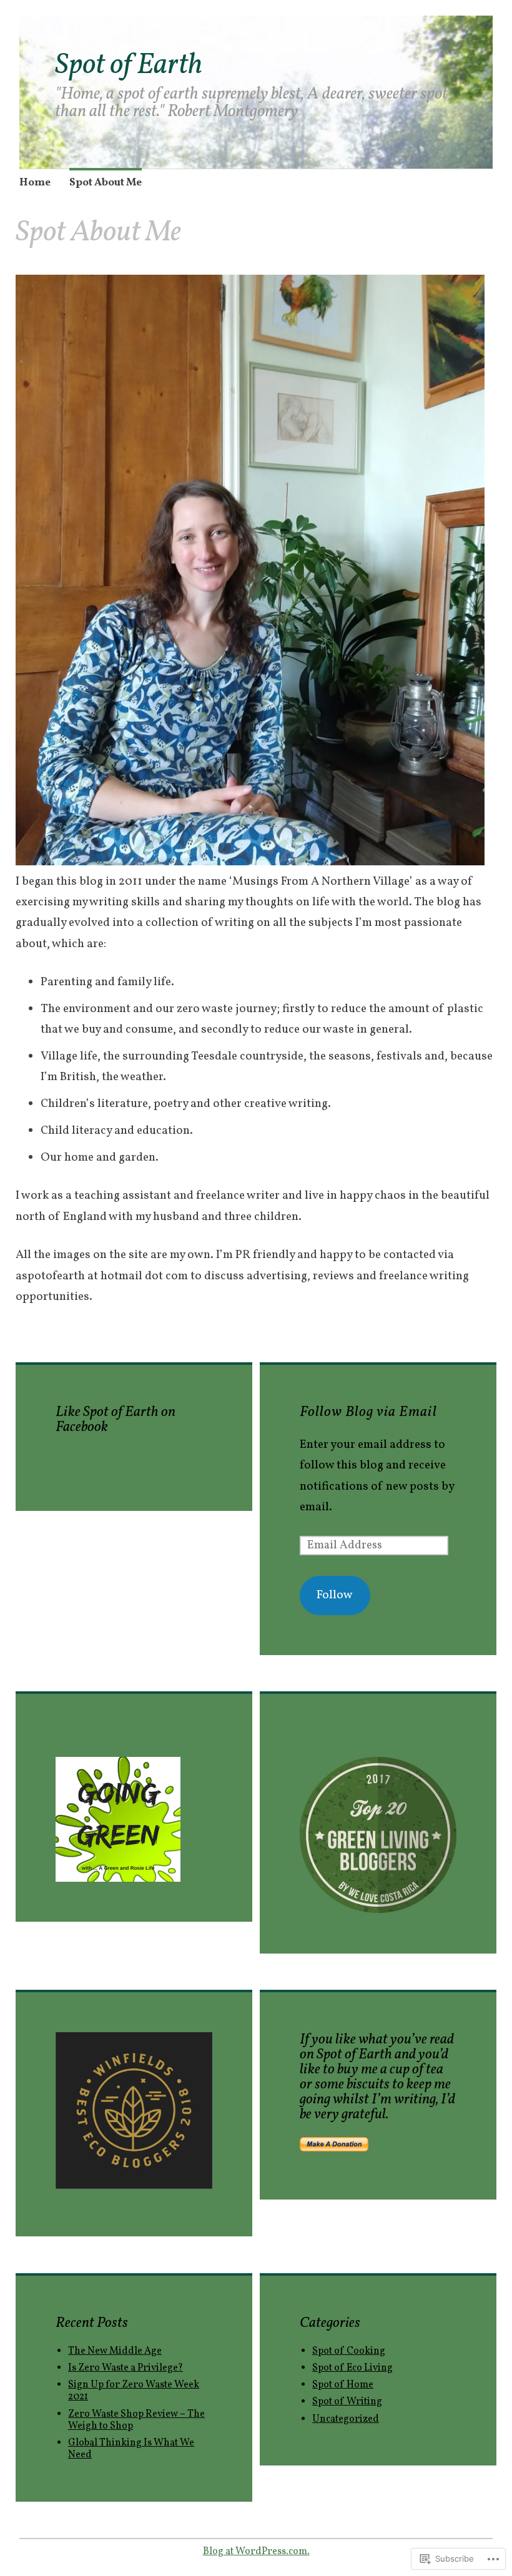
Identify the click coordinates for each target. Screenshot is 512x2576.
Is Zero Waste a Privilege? (126, 2368)
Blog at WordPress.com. (256, 2552)
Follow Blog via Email (368, 1412)
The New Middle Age (115, 2351)
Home (35, 183)
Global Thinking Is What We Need (131, 2449)
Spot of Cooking (349, 2351)
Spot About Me (106, 183)
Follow (335, 1595)
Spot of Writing (347, 2402)
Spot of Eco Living (352, 2368)
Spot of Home (343, 2385)
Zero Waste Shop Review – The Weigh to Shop (136, 2420)
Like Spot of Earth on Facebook (116, 1420)
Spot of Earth (129, 66)
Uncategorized (346, 2419)
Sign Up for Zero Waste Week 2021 (134, 2391)
